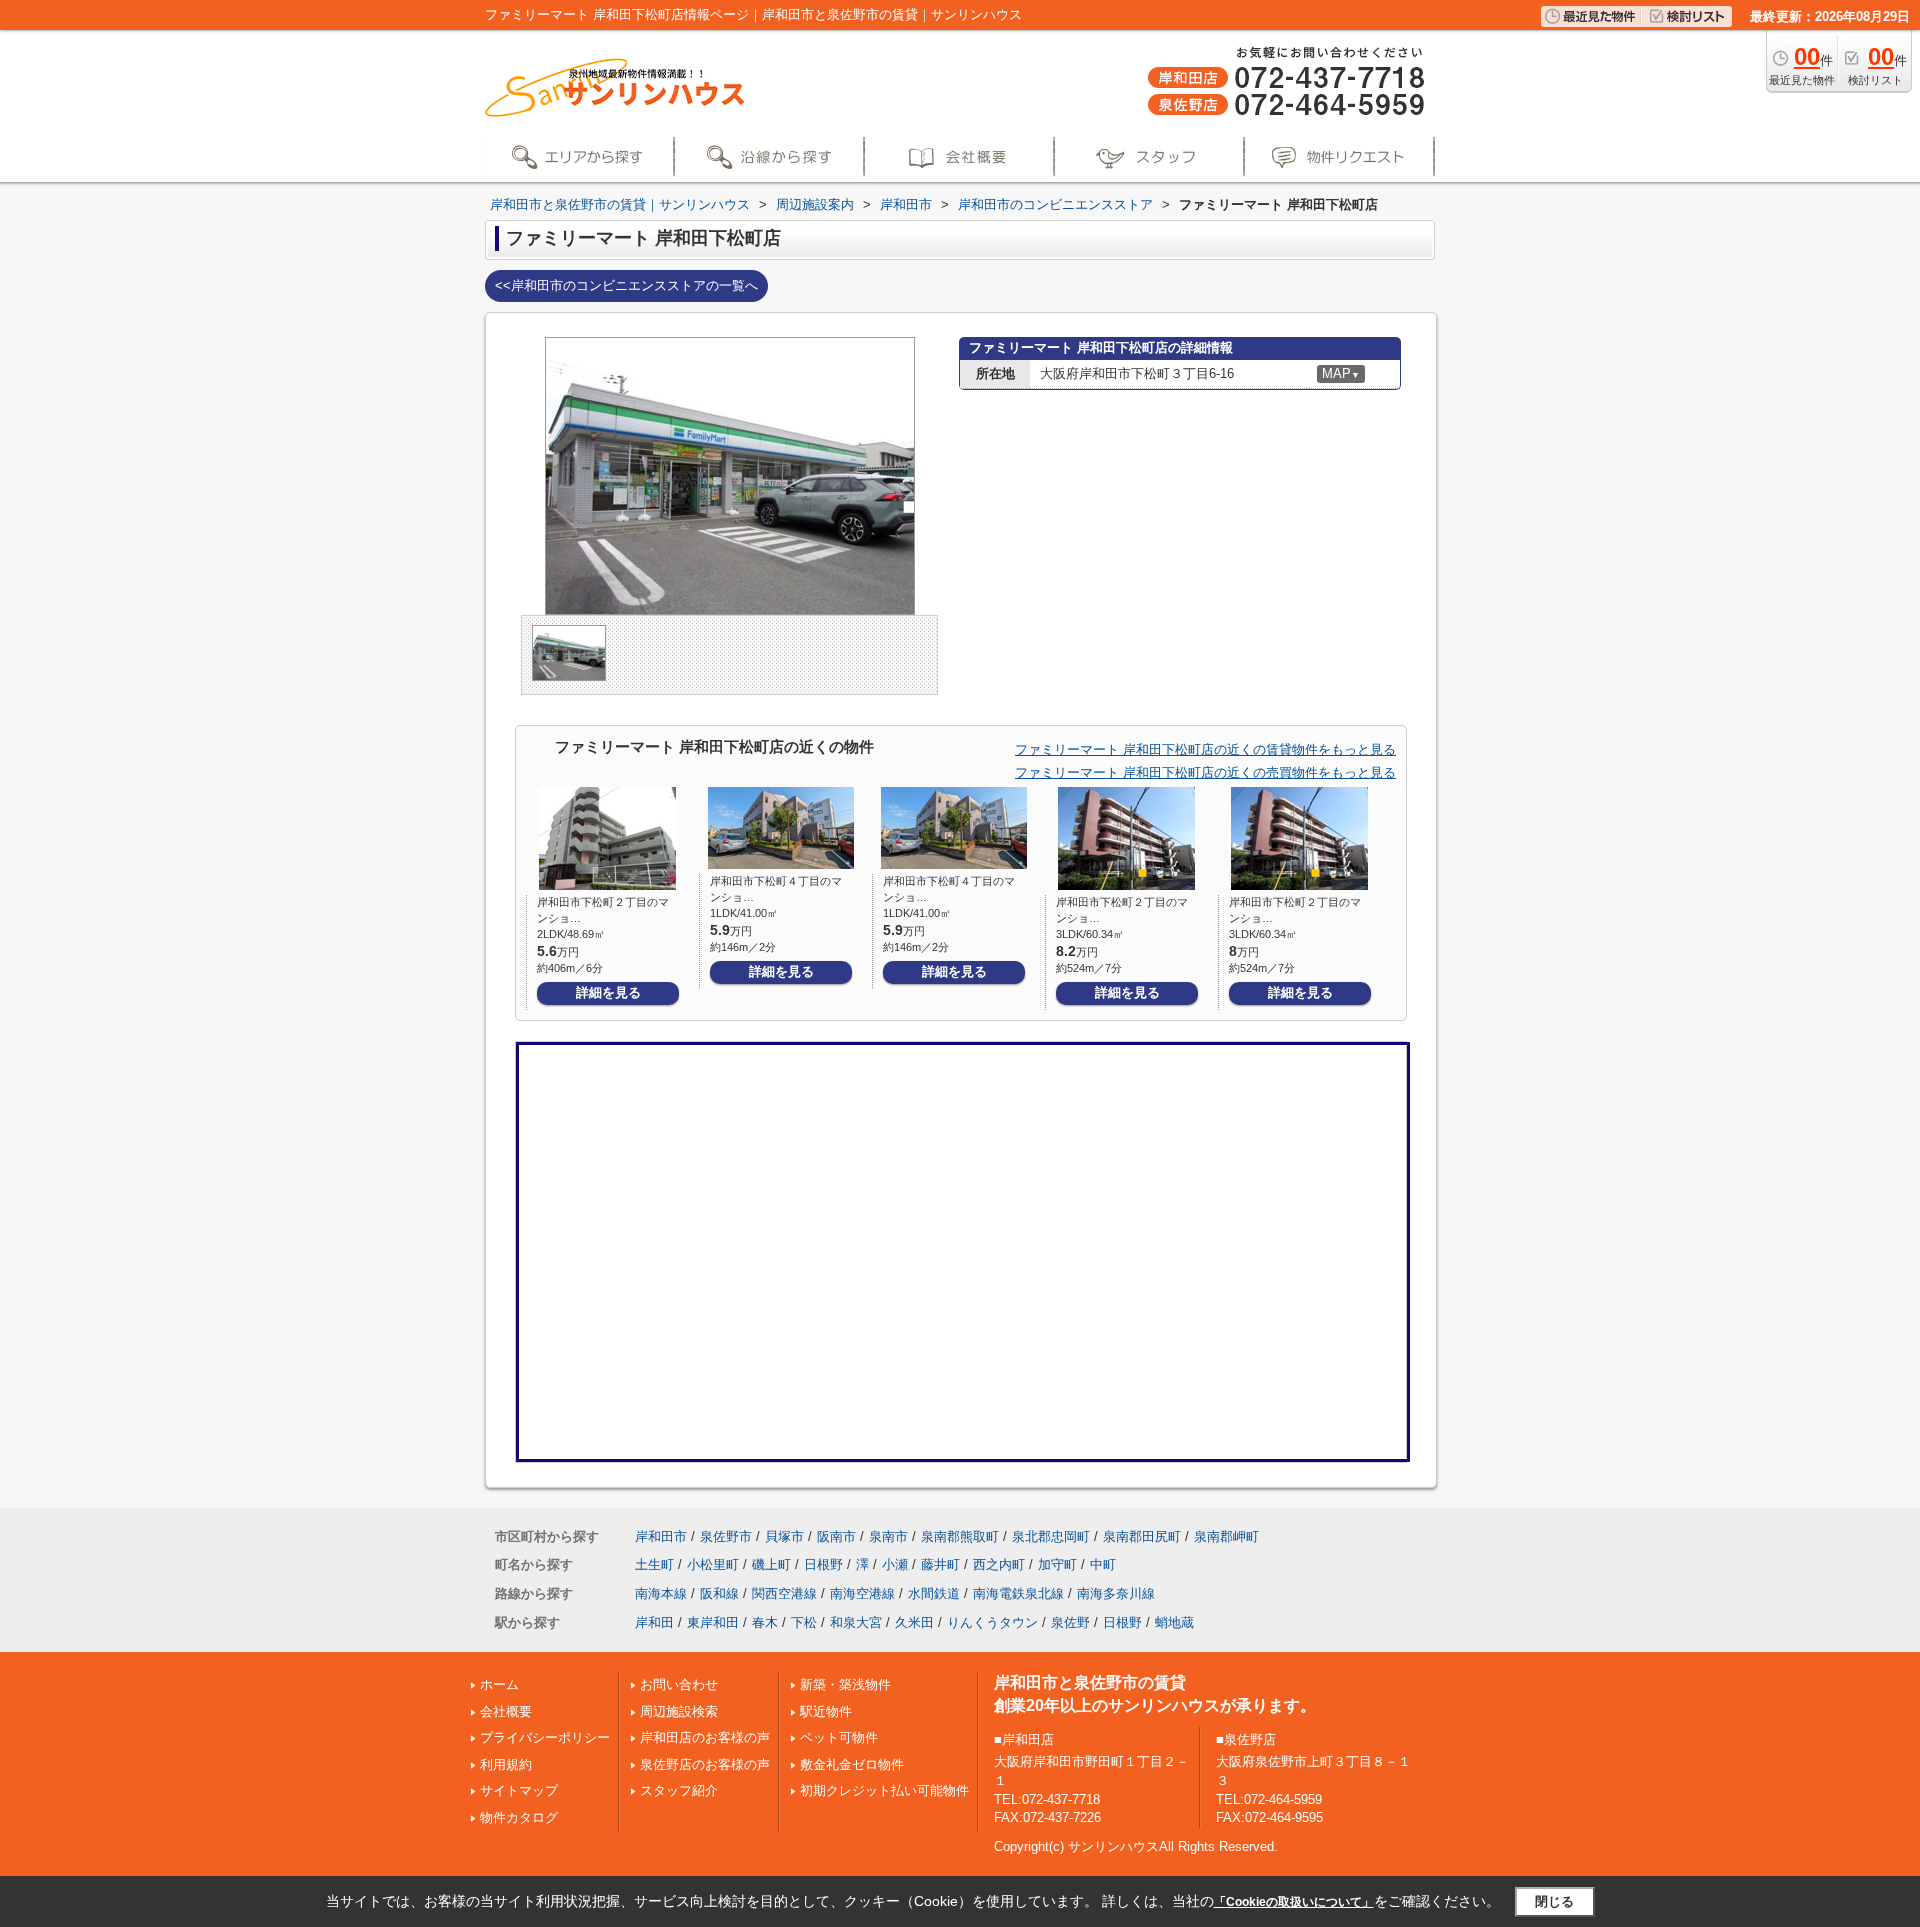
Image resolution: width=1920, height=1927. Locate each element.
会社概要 (506, 1711)
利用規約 (506, 1764)
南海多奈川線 (1116, 1593)
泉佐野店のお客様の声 (705, 1764)
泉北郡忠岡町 (1051, 1536)
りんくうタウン (992, 1622)
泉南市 (888, 1536)
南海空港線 (862, 1593)
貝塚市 (784, 1536)
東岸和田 (713, 1622)
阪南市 (836, 1536)
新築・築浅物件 (845, 1684)
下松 (804, 1622)
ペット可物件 (839, 1737)
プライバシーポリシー (545, 1737)
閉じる (1554, 1901)
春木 (765, 1622)
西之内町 (999, 1564)
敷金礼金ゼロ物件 (852, 1764)
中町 (1103, 1564)
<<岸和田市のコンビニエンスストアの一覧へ (626, 285)
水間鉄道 (934, 1593)
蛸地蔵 (1174, 1622)
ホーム (499, 1684)
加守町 (1057, 1564)
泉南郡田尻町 (1142, 1536)
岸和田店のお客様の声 (705, 1737)
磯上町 (771, 1564)
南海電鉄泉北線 (1018, 1593)
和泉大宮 (856, 1622)
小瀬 (895, 1564)
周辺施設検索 (679, 1711)
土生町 (654, 1564)
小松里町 (713, 1564)
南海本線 (661, 1593)
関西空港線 (784, 1593)
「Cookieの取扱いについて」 (1294, 1902)
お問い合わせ (679, 1684)
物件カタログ (519, 1817)
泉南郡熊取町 (960, 1536)
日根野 (823, 1564)
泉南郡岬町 (1226, 1536)
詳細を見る (608, 992)
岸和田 (654, 1622)
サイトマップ (519, 1790)
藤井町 (940, 1564)
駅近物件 (826, 1711)
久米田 (914, 1622)
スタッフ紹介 (679, 1790)
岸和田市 (661, 1536)
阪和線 (719, 1593)
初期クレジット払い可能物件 (884, 1790)
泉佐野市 (726, 1536)
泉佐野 (1070, 1622)
